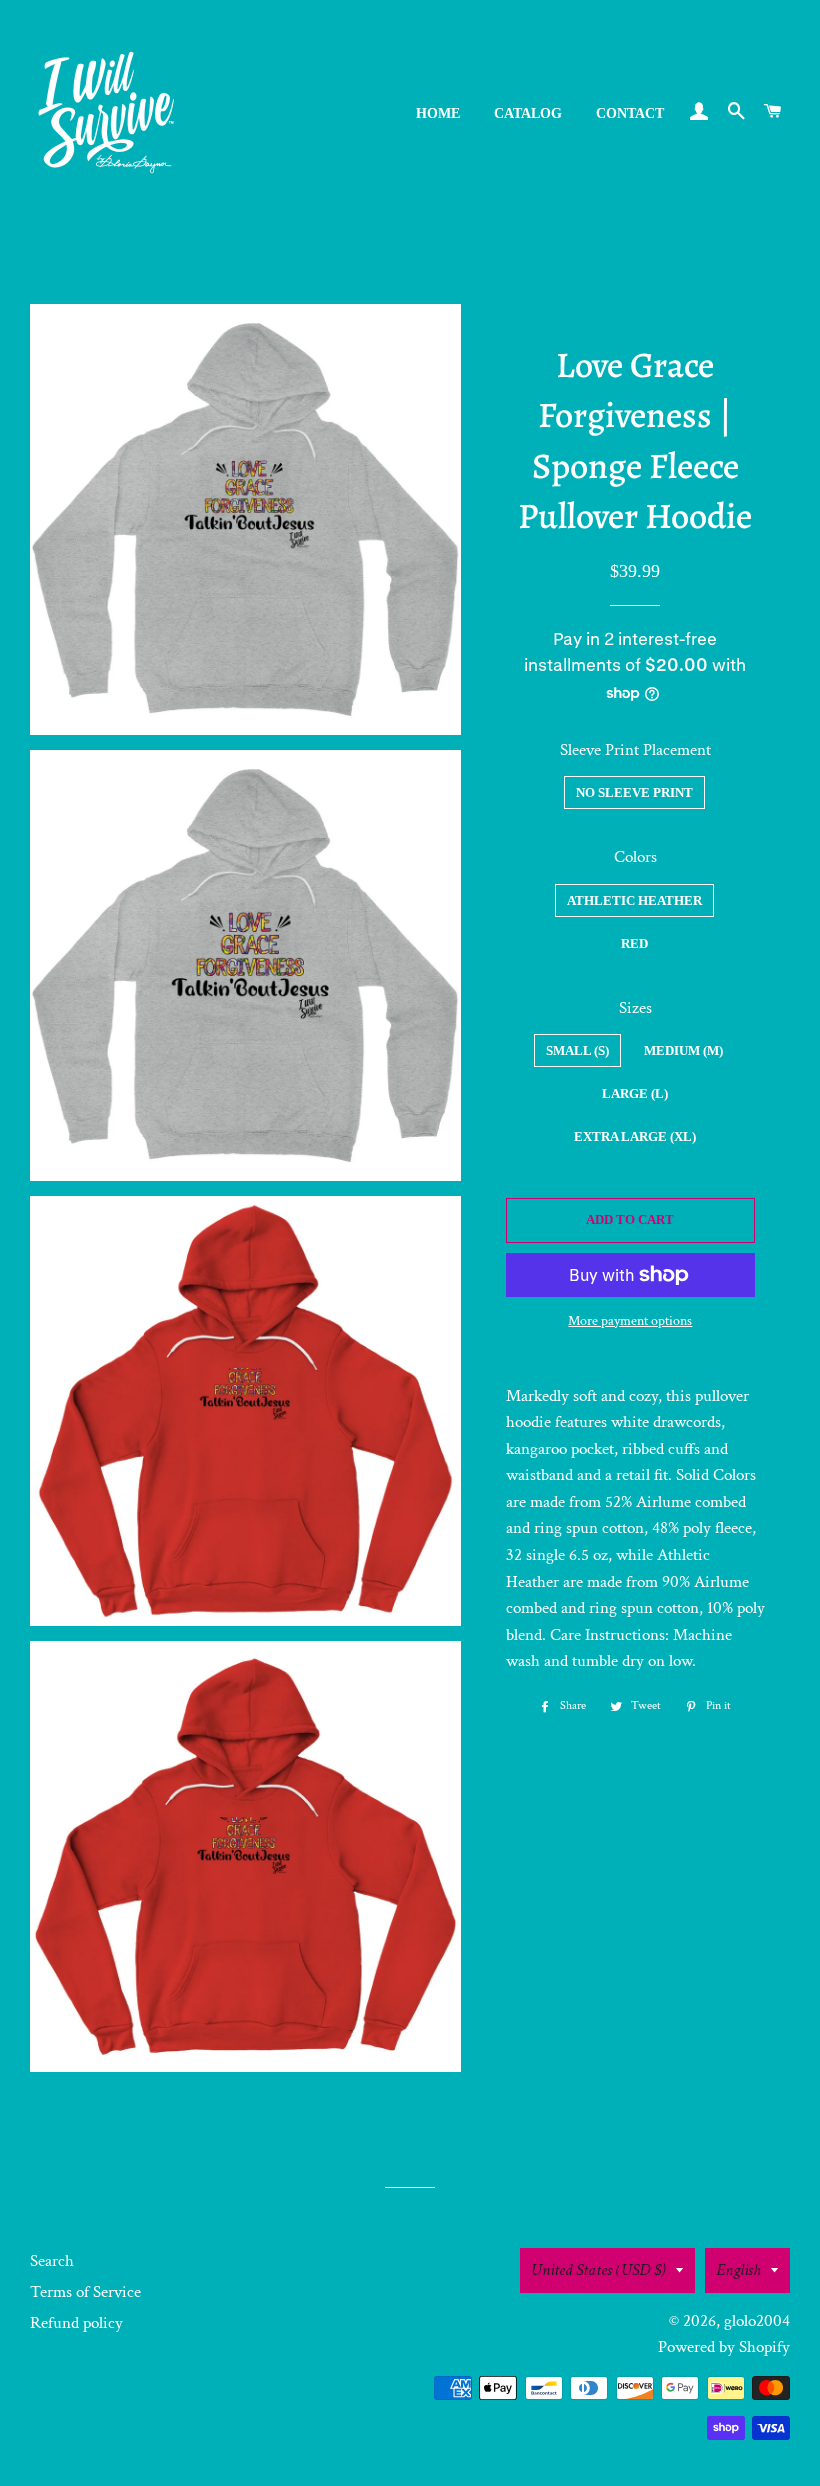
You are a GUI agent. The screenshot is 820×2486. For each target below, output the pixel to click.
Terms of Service (85, 2292)
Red (634, 943)
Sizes (635, 1008)
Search (52, 2261)
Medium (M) (683, 1050)
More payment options (630, 1321)
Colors (635, 857)
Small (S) (577, 1050)
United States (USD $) (598, 2270)
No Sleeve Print (634, 792)
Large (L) (635, 1093)
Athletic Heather (634, 900)
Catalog (528, 113)
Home (438, 113)
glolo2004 (757, 2321)
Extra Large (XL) (635, 1136)
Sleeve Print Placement (635, 750)
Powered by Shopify (724, 2347)
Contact (630, 113)
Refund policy (76, 2323)
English (738, 2270)
